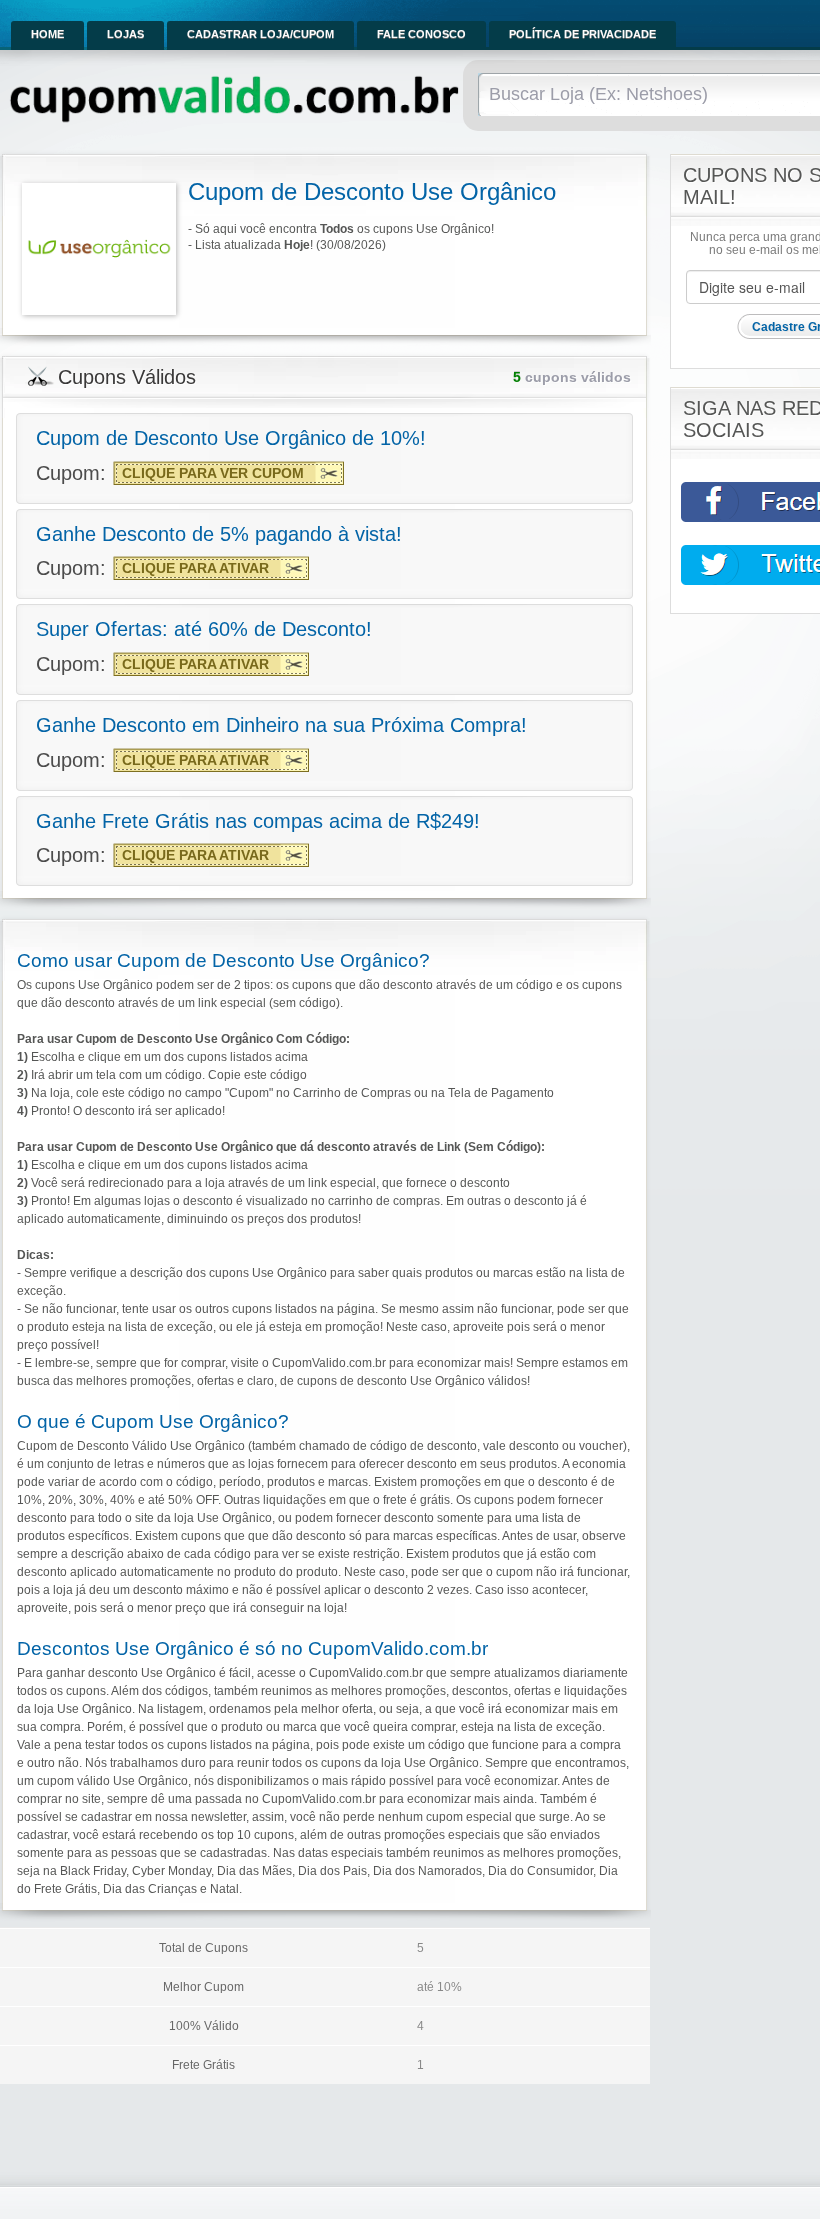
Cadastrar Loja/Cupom (260, 34)
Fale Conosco (421, 34)
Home (47, 34)
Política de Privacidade (582, 34)
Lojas (125, 34)
